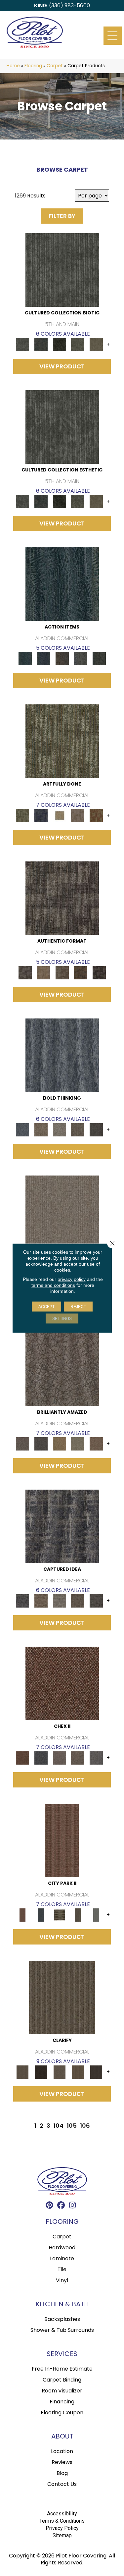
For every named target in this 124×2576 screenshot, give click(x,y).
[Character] (41, 344)
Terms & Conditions (62, 2521)
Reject (78, 1306)
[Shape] (62, 1055)
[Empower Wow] (78, 1444)
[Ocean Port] (44, 658)
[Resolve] (62, 1997)
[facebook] (61, 2206)
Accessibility (62, 2514)
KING (41, 5)
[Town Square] (96, 1758)
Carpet (55, 66)
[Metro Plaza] (78, 1758)
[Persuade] (78, 2072)
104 (59, 2126)
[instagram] (73, 2206)
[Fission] (78, 1130)
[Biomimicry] (62, 270)
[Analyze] (41, 2072)
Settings (62, 1318)
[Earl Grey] (81, 658)
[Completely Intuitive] (60, 1444)
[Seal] (96, 1130)
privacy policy (72, 1279)
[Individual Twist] (62, 973)
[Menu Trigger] (113, 36)
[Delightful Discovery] (62, 741)
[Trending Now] (62, 1212)
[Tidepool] (62, 584)
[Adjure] (96, 2072)
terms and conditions (53, 1285)
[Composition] (78, 344)
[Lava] (60, 1130)
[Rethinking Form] (81, 973)
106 (85, 2126)
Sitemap (62, 2535)
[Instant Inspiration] (96, 1444)
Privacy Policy (62, 2528)
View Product (62, 366)
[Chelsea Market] (62, 1683)
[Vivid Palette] (96, 816)
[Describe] (60, 2072)
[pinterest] (49, 2206)
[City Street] (99, 658)
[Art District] (60, 1758)
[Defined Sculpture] (44, 973)
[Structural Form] (99, 973)
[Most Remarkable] (41, 816)
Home (13, 66)
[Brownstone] (62, 658)
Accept (46, 1306)
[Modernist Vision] (60, 816)
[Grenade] (41, 1130)
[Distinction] (96, 344)
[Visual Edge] (62, 898)
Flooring (33, 66)
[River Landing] (41, 1758)
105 (72, 2126)
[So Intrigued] (62, 1369)
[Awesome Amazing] (78, 816)
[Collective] (60, 344)
